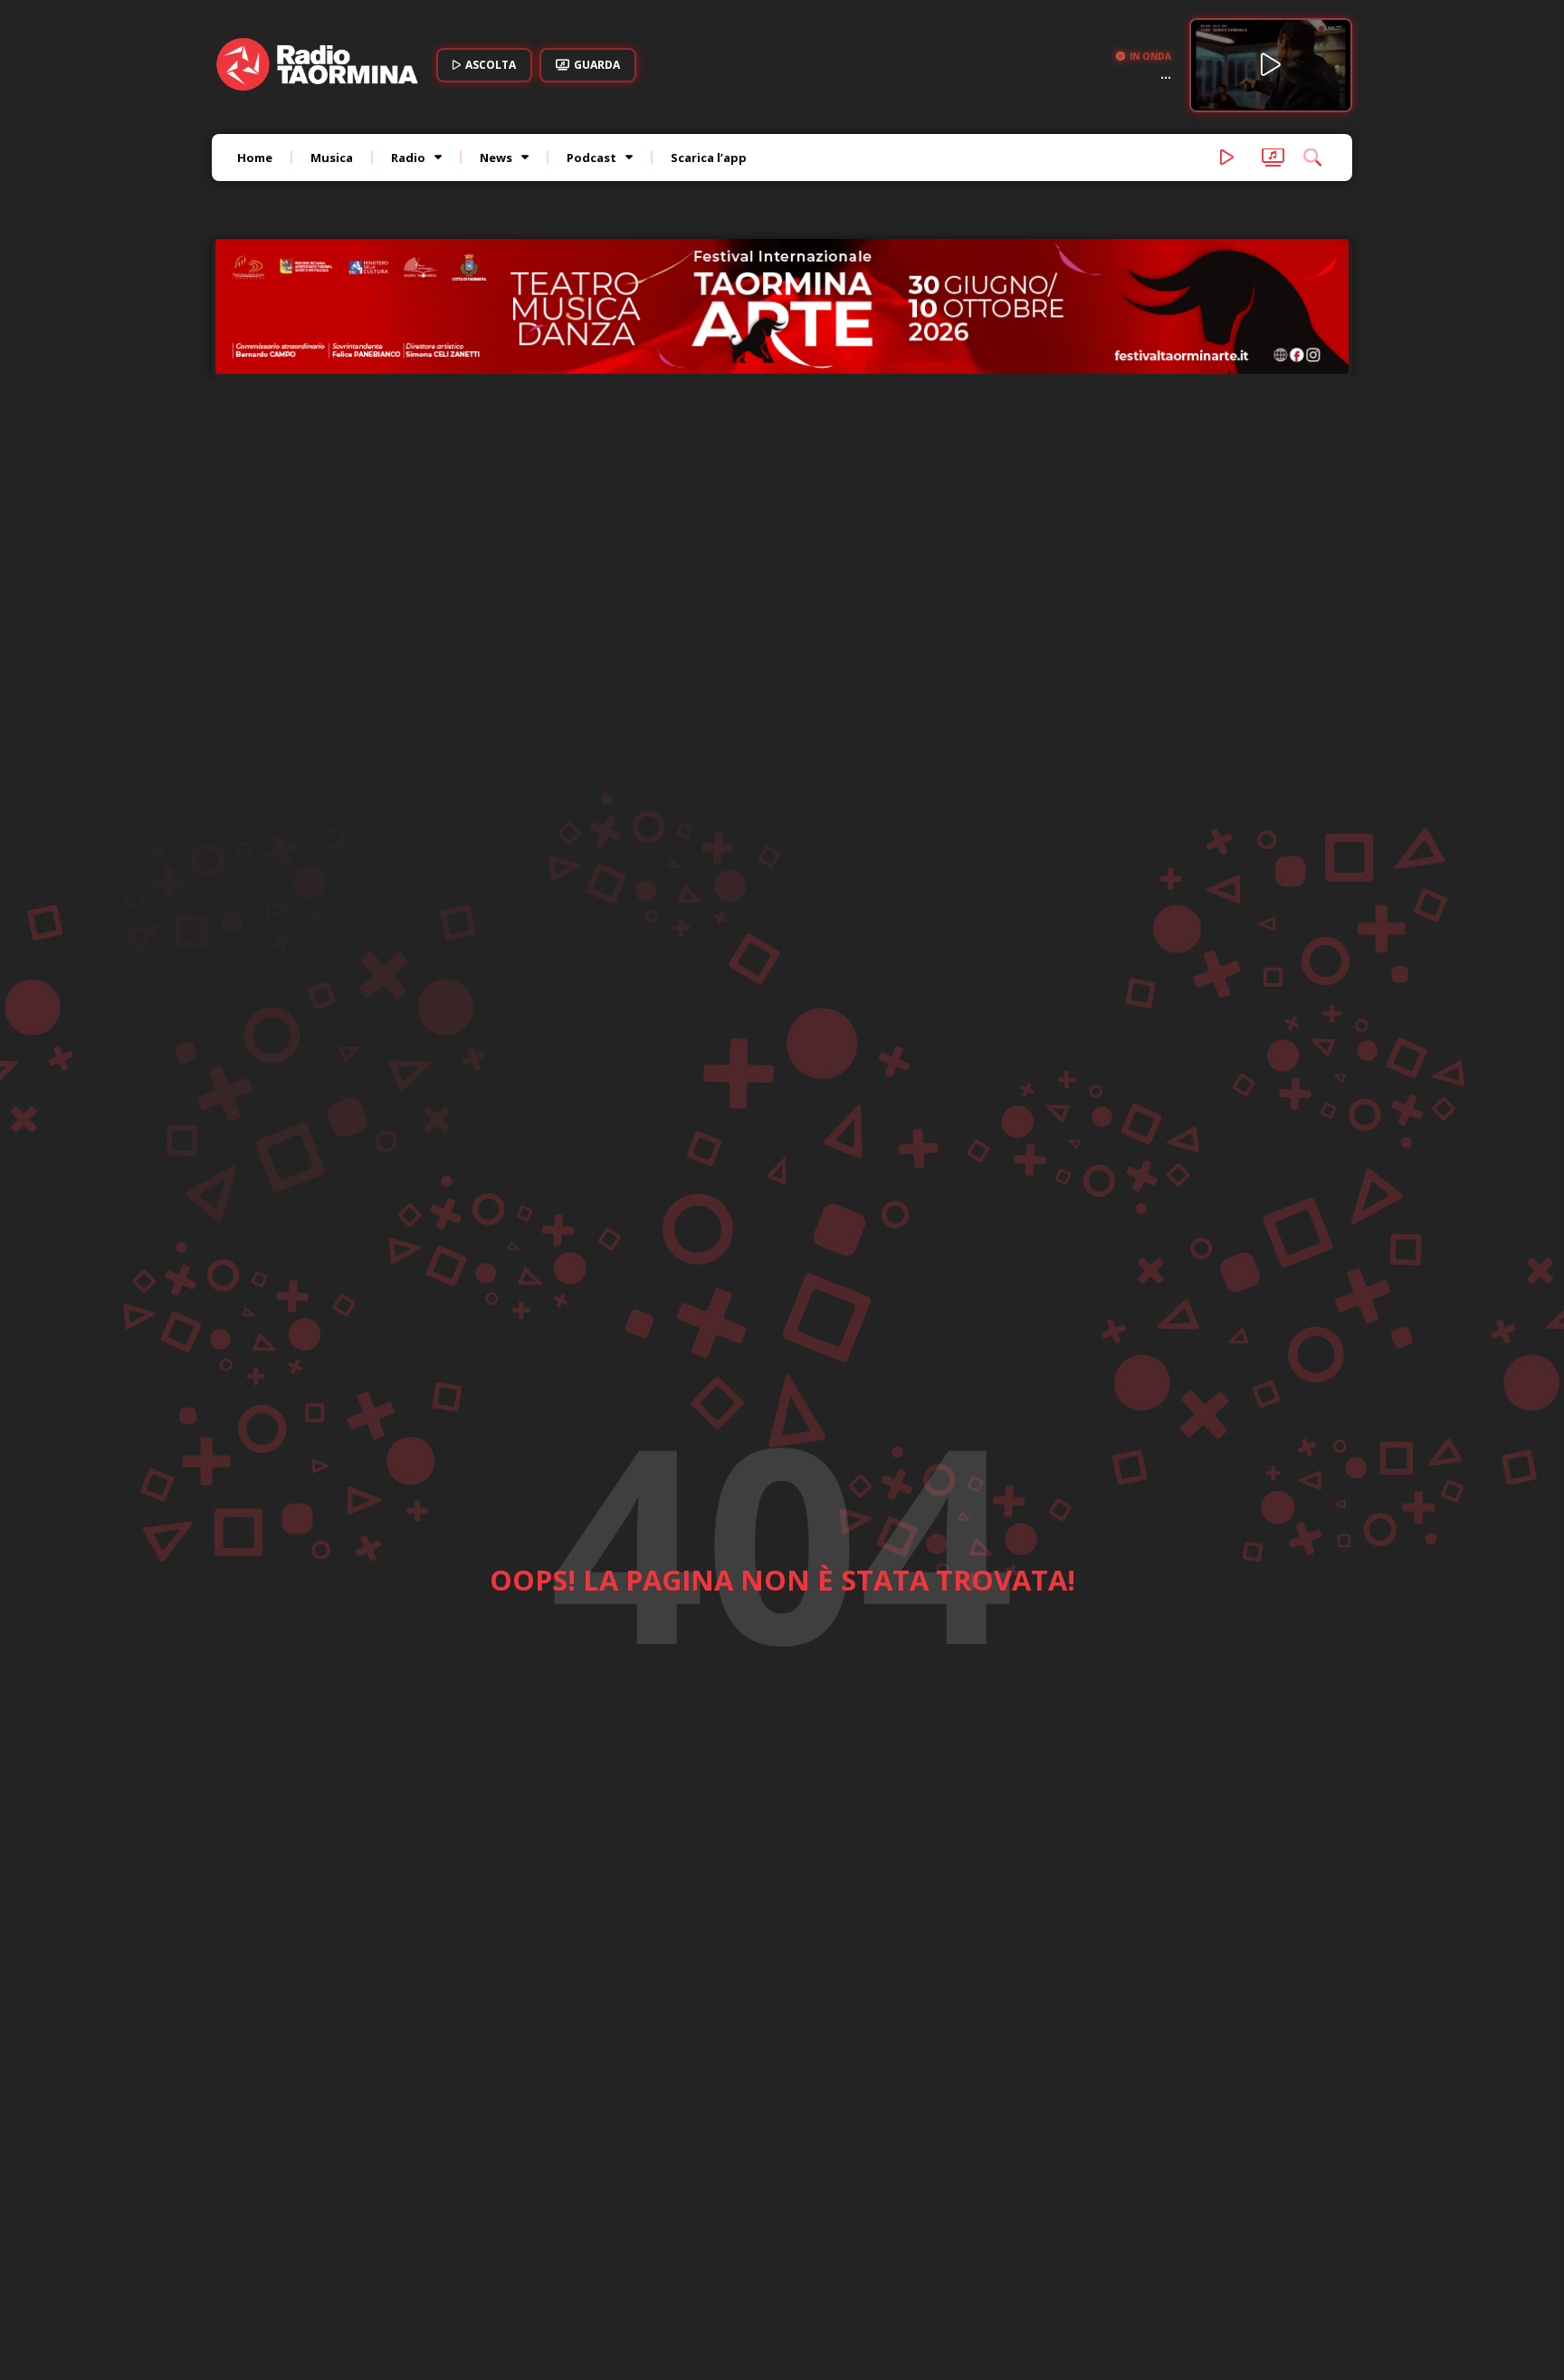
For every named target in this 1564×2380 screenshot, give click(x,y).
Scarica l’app (709, 158)
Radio (408, 158)
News (496, 158)
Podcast (591, 158)
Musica (332, 158)
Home (255, 158)
